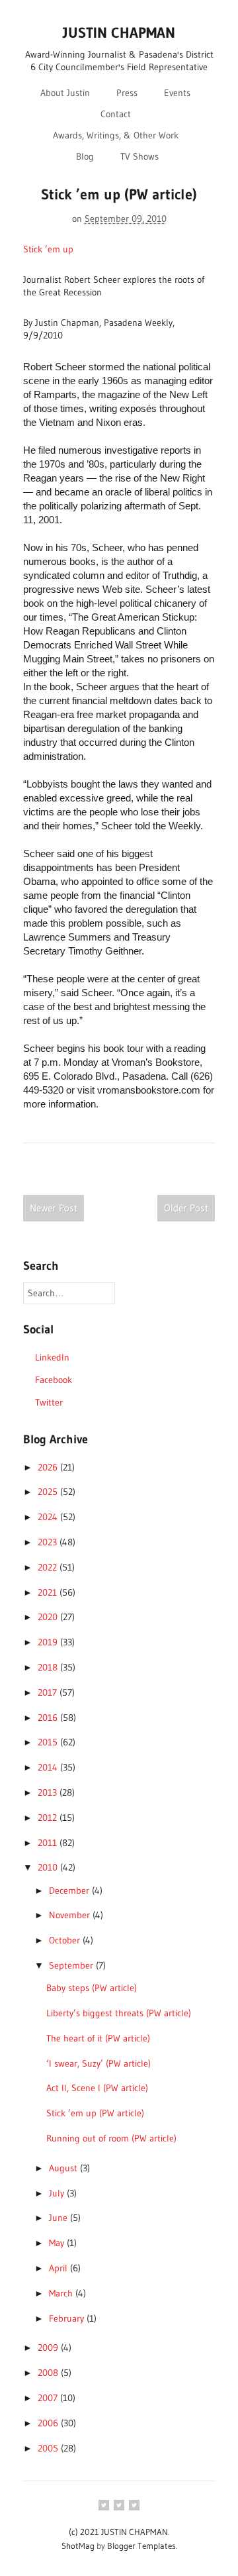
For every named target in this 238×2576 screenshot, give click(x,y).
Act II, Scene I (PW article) (97, 2088)
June (59, 2218)
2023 (49, 1542)
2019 (49, 1642)
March (62, 2293)
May (58, 2243)
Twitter (49, 1402)
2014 (49, 1767)
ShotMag (78, 2546)
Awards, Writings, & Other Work (116, 135)
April (59, 2268)
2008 (49, 2373)
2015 (49, 1742)
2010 (49, 1867)
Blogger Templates (141, 2546)
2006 (49, 2423)
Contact (116, 114)
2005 (49, 2448)
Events (177, 93)
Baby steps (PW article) (92, 1988)
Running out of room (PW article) (111, 2138)
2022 (49, 1567)
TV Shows (139, 156)
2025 (49, 1492)
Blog (85, 156)
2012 (49, 1818)
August (64, 2168)
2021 (49, 1592)
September (72, 1965)
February (68, 2318)
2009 (49, 2347)
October (66, 1940)
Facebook (54, 1380)
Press (127, 93)
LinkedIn (52, 1357)
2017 (49, 1692)
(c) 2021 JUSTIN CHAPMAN (118, 2532)
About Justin (65, 93)
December (70, 1890)
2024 (49, 1517)
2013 (49, 1792)
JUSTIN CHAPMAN (119, 33)
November (71, 1915)
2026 (49, 1467)
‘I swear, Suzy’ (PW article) (99, 2063)
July (58, 2193)
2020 (49, 1617)
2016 (49, 1718)
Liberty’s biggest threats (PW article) (119, 2013)
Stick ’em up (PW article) (95, 2113)
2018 (49, 1667)
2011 (49, 1843)
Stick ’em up (48, 249)
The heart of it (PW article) (98, 2038)
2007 (49, 2398)
